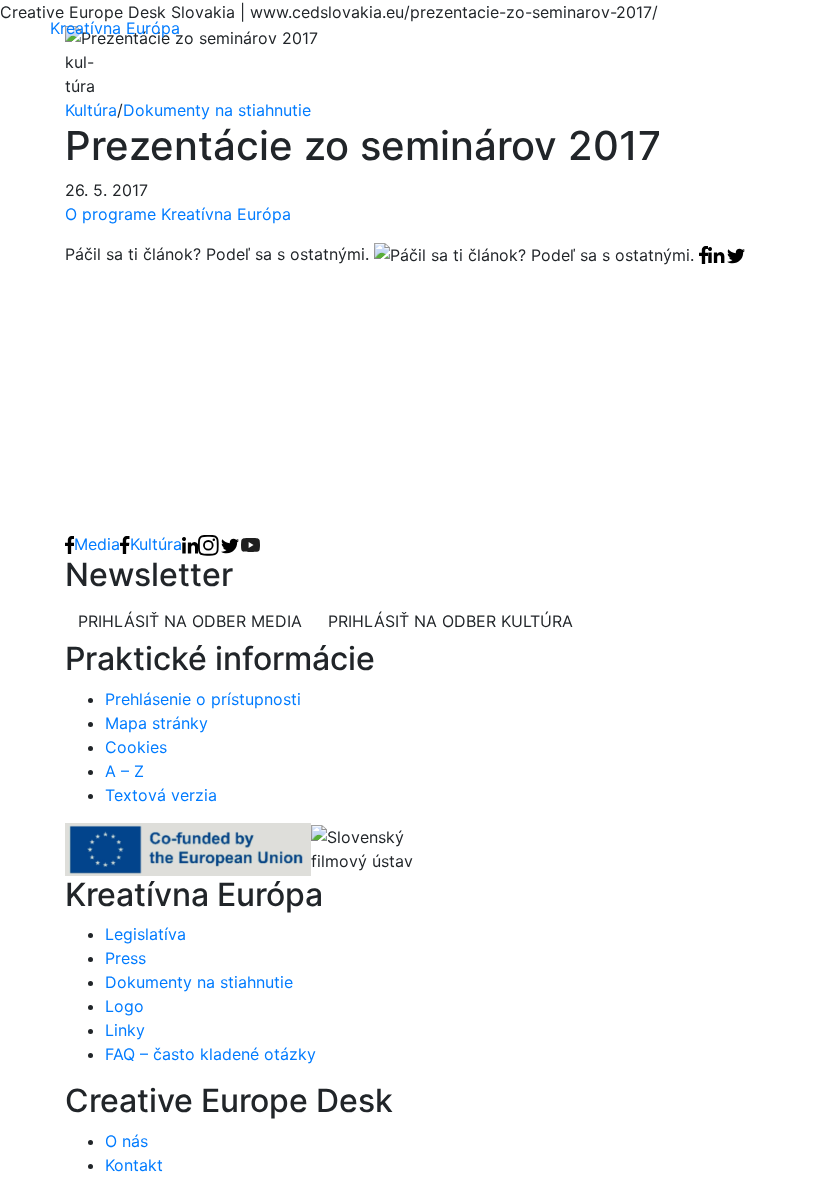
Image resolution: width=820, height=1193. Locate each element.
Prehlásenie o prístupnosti (203, 699)
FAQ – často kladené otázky (210, 1054)
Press (125, 958)
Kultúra (91, 110)
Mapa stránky (156, 723)
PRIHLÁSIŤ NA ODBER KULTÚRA (450, 621)
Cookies (136, 747)
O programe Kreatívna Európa (178, 214)
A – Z (124, 771)
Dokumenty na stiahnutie (217, 110)
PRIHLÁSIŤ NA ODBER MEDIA (190, 621)
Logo (124, 1006)
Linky (125, 1030)
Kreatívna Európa (115, 28)
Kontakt (134, 1165)
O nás (126, 1141)
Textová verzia (161, 795)
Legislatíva (145, 934)
